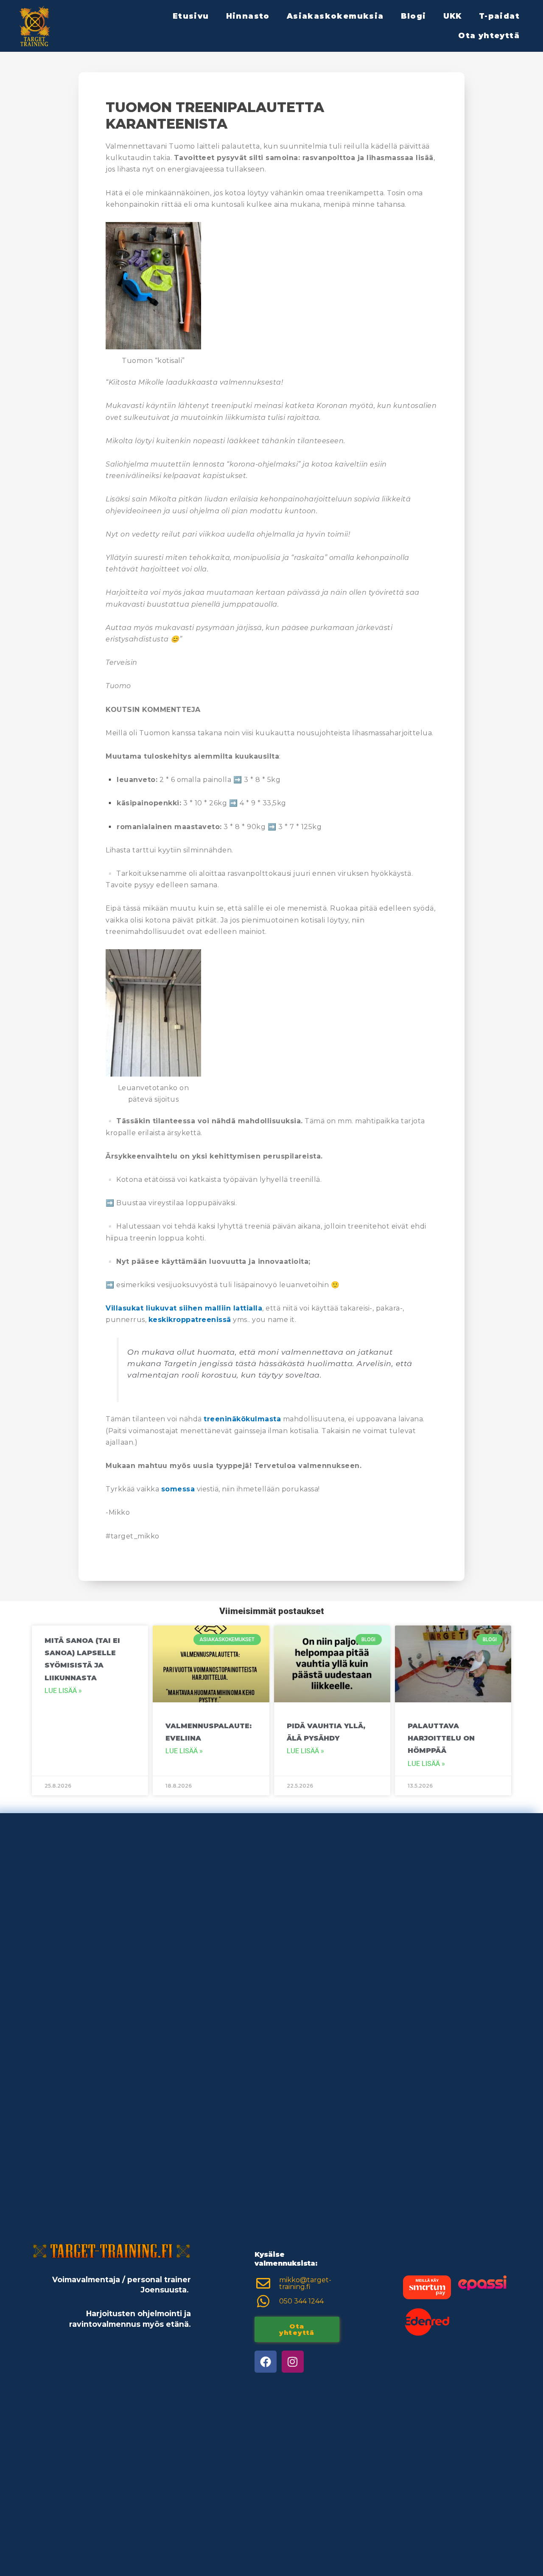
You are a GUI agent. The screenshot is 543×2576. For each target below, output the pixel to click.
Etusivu (191, 16)
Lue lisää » (63, 1691)
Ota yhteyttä (489, 35)
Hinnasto (248, 16)
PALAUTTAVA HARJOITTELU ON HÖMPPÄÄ (441, 1738)
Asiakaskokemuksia (335, 16)
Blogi (414, 16)
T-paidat (499, 16)
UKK (453, 16)
